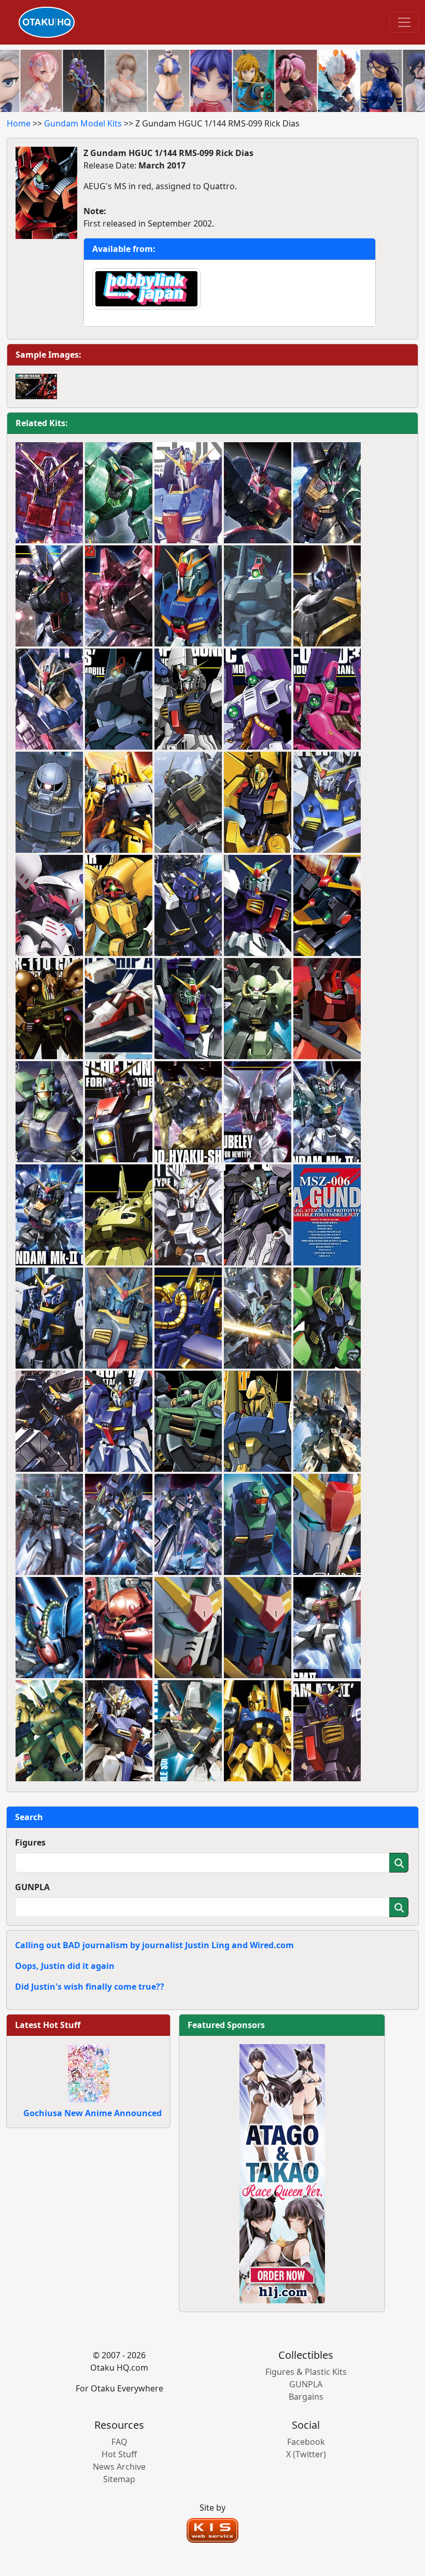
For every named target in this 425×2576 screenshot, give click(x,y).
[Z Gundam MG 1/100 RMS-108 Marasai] (119, 1628)
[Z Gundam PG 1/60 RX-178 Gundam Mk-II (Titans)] (119, 1318)
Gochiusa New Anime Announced (93, 2113)
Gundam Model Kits (83, 123)
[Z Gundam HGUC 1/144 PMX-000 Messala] (188, 1525)
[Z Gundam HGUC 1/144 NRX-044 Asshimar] (119, 906)
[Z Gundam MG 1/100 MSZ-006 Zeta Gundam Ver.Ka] (188, 493)
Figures (30, 1842)
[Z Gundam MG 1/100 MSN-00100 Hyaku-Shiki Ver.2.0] (327, 1421)
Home (19, 123)
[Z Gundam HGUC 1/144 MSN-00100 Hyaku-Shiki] (188, 1112)
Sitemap (119, 2479)
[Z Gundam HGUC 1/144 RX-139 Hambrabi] (49, 1628)
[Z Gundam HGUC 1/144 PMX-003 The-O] (119, 1215)
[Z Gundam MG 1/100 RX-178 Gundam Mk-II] (258, 906)
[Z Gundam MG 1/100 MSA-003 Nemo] (49, 1112)
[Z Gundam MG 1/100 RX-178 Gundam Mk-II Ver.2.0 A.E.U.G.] (188, 1731)
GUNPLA (32, 1887)
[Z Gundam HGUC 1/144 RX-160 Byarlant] (49, 596)
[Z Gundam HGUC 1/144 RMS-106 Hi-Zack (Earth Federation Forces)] (49, 803)
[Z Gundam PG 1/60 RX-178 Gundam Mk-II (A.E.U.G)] (49, 1318)
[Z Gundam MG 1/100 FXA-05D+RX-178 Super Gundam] (188, 1009)
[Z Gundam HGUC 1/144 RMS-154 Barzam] (327, 596)
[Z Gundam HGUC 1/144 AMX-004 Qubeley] (258, 1112)
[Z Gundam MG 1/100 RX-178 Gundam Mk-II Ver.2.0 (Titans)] (188, 803)
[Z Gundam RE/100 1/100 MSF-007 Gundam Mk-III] (49, 1525)
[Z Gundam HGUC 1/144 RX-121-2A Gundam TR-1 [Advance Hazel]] (49, 1421)
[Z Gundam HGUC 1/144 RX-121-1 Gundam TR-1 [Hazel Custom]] (188, 1215)
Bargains (306, 2397)
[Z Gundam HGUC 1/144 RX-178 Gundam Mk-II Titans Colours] (49, 1215)
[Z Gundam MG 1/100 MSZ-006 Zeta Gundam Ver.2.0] (119, 1731)
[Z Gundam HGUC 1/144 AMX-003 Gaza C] (327, 699)
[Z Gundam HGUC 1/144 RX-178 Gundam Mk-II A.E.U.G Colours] (327, 1112)
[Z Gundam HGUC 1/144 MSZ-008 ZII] (119, 1525)
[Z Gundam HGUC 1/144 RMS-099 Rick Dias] (119, 699)
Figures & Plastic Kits (306, 2372)
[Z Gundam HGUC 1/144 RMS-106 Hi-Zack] (188, 1421)
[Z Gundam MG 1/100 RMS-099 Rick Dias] (258, 596)
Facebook (306, 2442)
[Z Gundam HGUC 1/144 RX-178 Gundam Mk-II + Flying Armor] (327, 803)
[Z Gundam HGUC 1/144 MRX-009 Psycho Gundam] (119, 1112)
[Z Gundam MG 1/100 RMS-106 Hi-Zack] (258, 1009)
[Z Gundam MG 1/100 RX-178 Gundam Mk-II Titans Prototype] (327, 906)
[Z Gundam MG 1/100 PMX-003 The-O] (49, 1731)
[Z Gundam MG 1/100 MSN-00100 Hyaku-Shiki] (258, 1731)
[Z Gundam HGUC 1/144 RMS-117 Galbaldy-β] (119, 596)
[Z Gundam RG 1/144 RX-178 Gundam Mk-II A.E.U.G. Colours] (188, 1628)
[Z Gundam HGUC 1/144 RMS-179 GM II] (327, 1628)
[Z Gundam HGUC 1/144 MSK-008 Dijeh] (327, 493)
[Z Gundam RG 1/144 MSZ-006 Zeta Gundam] (327, 1525)
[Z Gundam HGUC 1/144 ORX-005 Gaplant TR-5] (258, 1215)
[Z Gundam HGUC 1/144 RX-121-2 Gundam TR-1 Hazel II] (188, 906)
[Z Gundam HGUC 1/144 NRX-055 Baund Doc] (258, 493)
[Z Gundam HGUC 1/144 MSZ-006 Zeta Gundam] (49, 699)
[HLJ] (282, 2173)
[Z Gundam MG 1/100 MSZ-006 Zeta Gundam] (188, 596)
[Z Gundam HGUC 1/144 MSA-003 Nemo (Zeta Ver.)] (258, 1525)
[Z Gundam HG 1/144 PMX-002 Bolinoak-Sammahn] (119, 493)
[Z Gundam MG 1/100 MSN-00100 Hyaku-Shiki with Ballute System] (119, 803)
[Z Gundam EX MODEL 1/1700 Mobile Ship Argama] (119, 1009)
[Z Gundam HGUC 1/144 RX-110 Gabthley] (49, 1009)
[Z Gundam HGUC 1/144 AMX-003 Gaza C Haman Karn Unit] (258, 699)
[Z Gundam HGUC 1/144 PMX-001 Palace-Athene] (327, 1318)
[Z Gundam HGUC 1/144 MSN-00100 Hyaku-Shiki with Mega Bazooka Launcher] (188, 1318)
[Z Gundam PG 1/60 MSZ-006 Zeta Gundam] (327, 1215)
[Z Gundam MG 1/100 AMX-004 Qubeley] (49, 906)
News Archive (119, 2467)
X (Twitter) (306, 2454)
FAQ (119, 2442)
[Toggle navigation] (404, 22)
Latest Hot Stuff (48, 2025)
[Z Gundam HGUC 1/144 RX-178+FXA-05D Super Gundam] (188, 699)
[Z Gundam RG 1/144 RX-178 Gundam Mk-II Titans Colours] (258, 1628)
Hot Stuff (119, 2454)
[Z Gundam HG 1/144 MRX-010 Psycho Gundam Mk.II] (49, 493)
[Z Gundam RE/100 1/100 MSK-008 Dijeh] (258, 1318)
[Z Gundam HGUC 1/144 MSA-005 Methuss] (258, 803)
